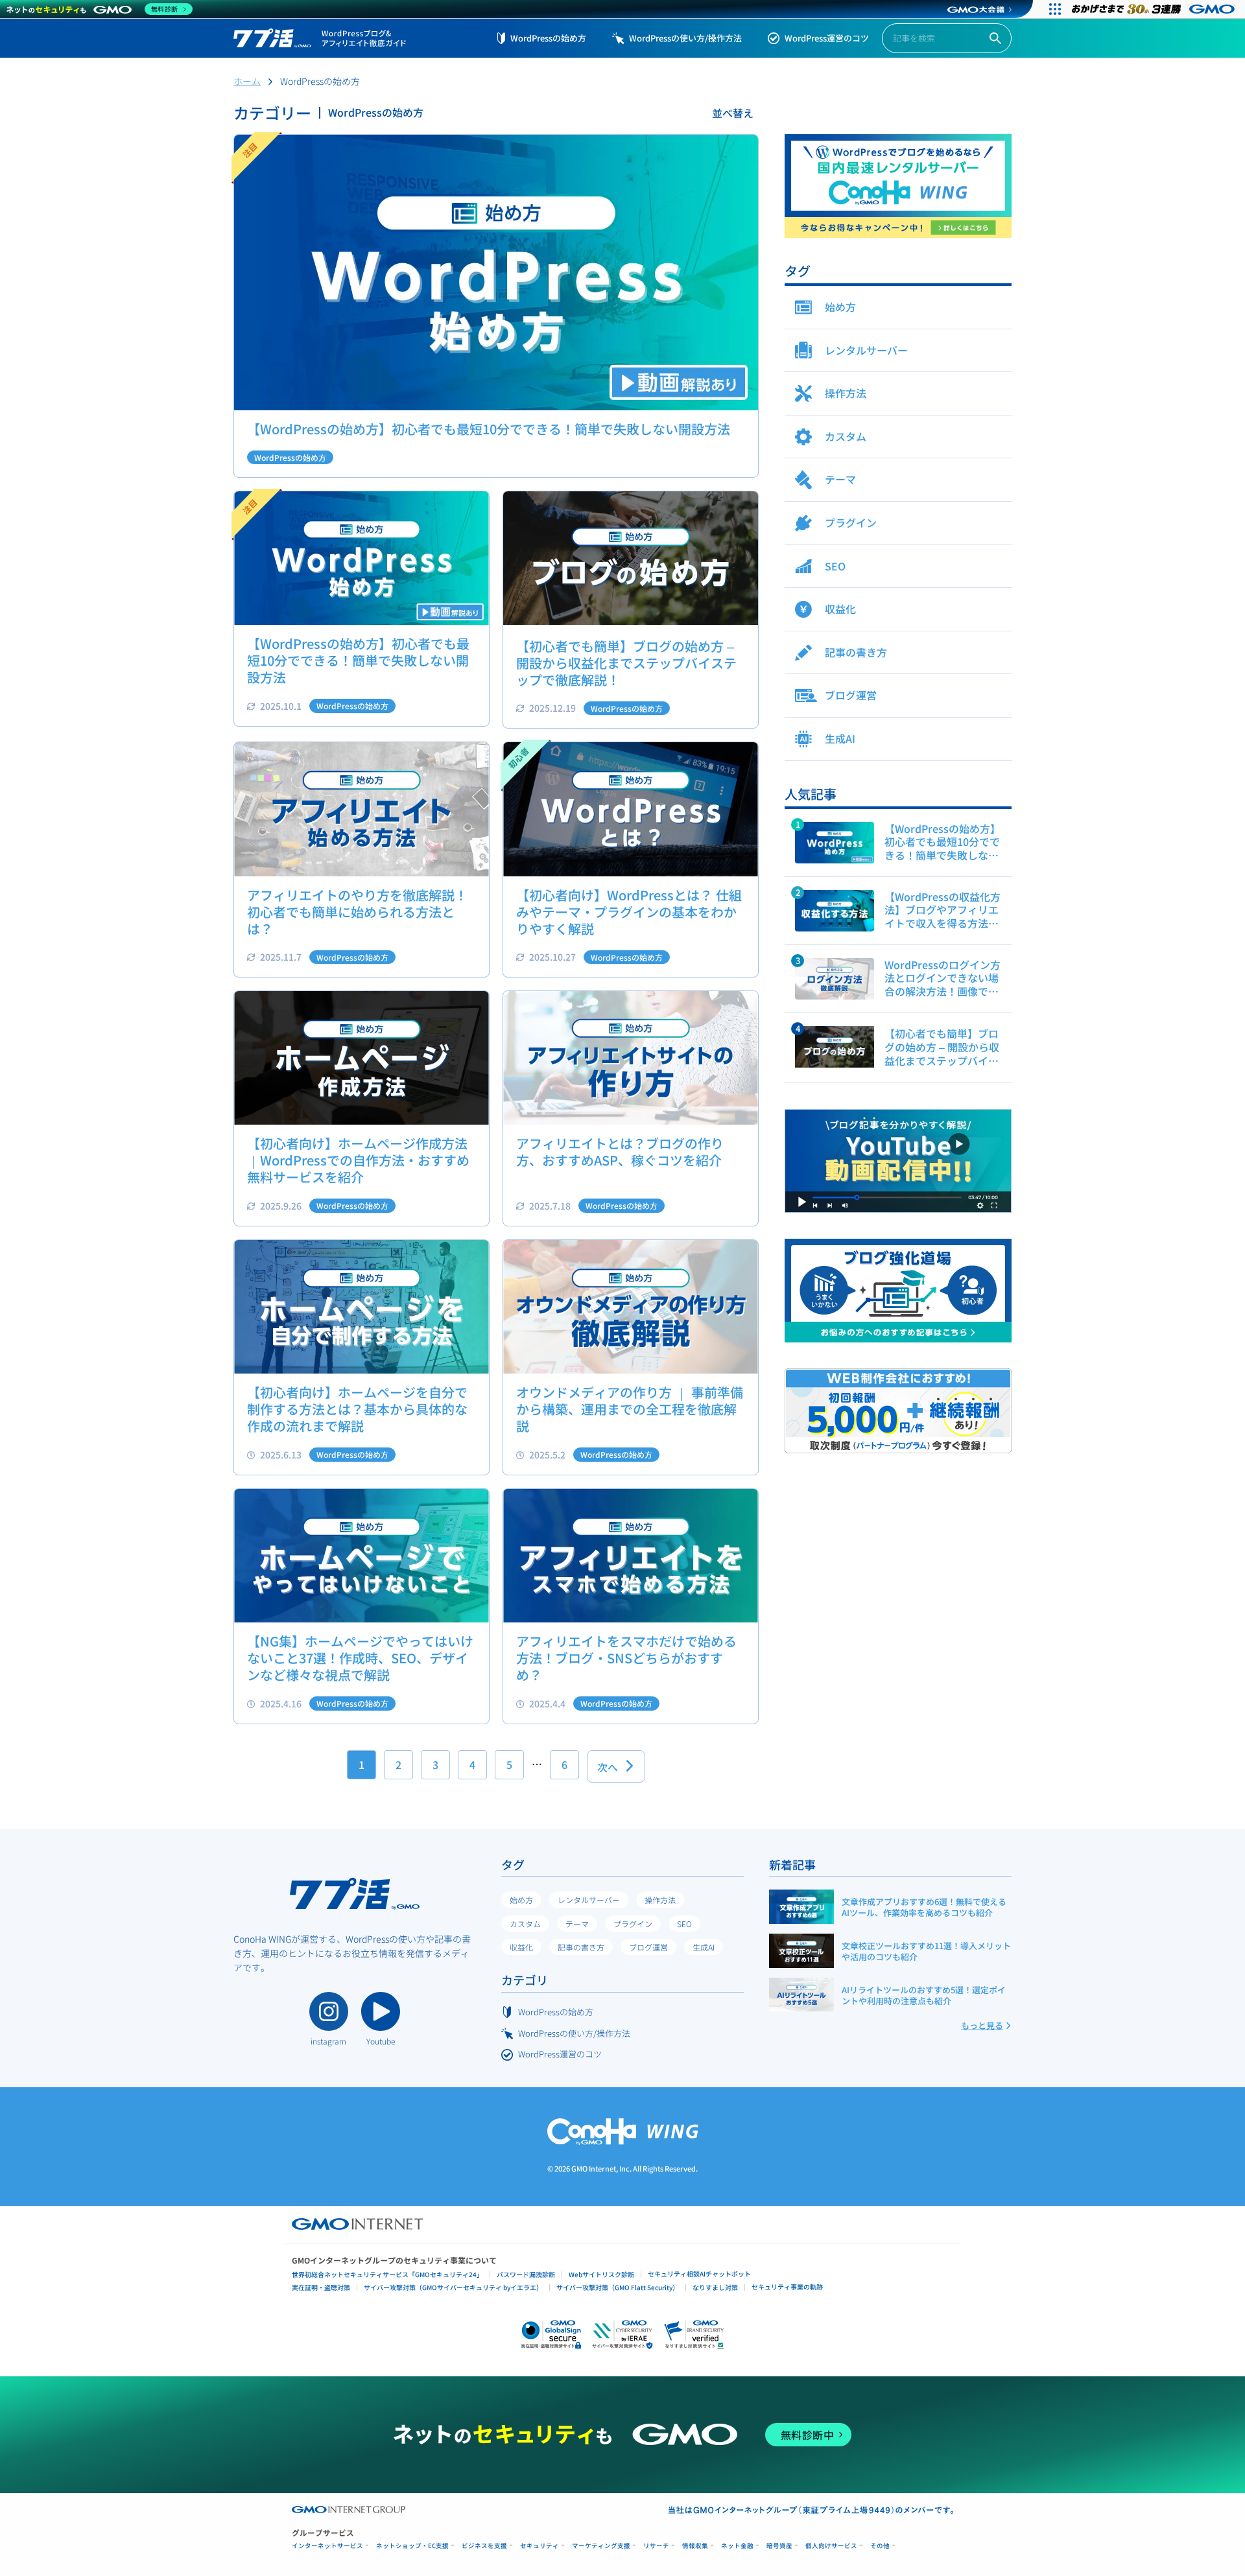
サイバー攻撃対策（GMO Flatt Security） (618, 2287)
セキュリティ (539, 2546)
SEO (684, 1924)
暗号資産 (779, 2546)
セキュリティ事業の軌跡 (787, 2287)
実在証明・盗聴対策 (321, 2287)
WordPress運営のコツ (827, 38)
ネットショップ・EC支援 (412, 2546)
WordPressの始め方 (548, 38)
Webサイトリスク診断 (601, 2274)
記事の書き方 (581, 1947)
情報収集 (695, 2546)
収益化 (521, 1947)
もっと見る (982, 2025)
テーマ (577, 1924)
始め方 (521, 1900)
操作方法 (660, 1900)
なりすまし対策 (715, 2287)
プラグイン (633, 1924)
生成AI (704, 1947)
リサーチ (656, 2546)
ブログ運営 (648, 1947)
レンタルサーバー (589, 1900)
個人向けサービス (831, 2546)
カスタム (525, 1924)
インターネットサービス (327, 2546)
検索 (995, 39)
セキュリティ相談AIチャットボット (699, 2274)
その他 (880, 2546)
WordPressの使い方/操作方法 (685, 38)
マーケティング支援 (601, 2546)
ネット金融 (737, 2546)
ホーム (247, 81)
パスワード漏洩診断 (526, 2274)
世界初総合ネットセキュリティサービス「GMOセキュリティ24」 (387, 2274)
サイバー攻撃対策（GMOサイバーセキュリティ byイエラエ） (453, 2287)
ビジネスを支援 (484, 2546)
